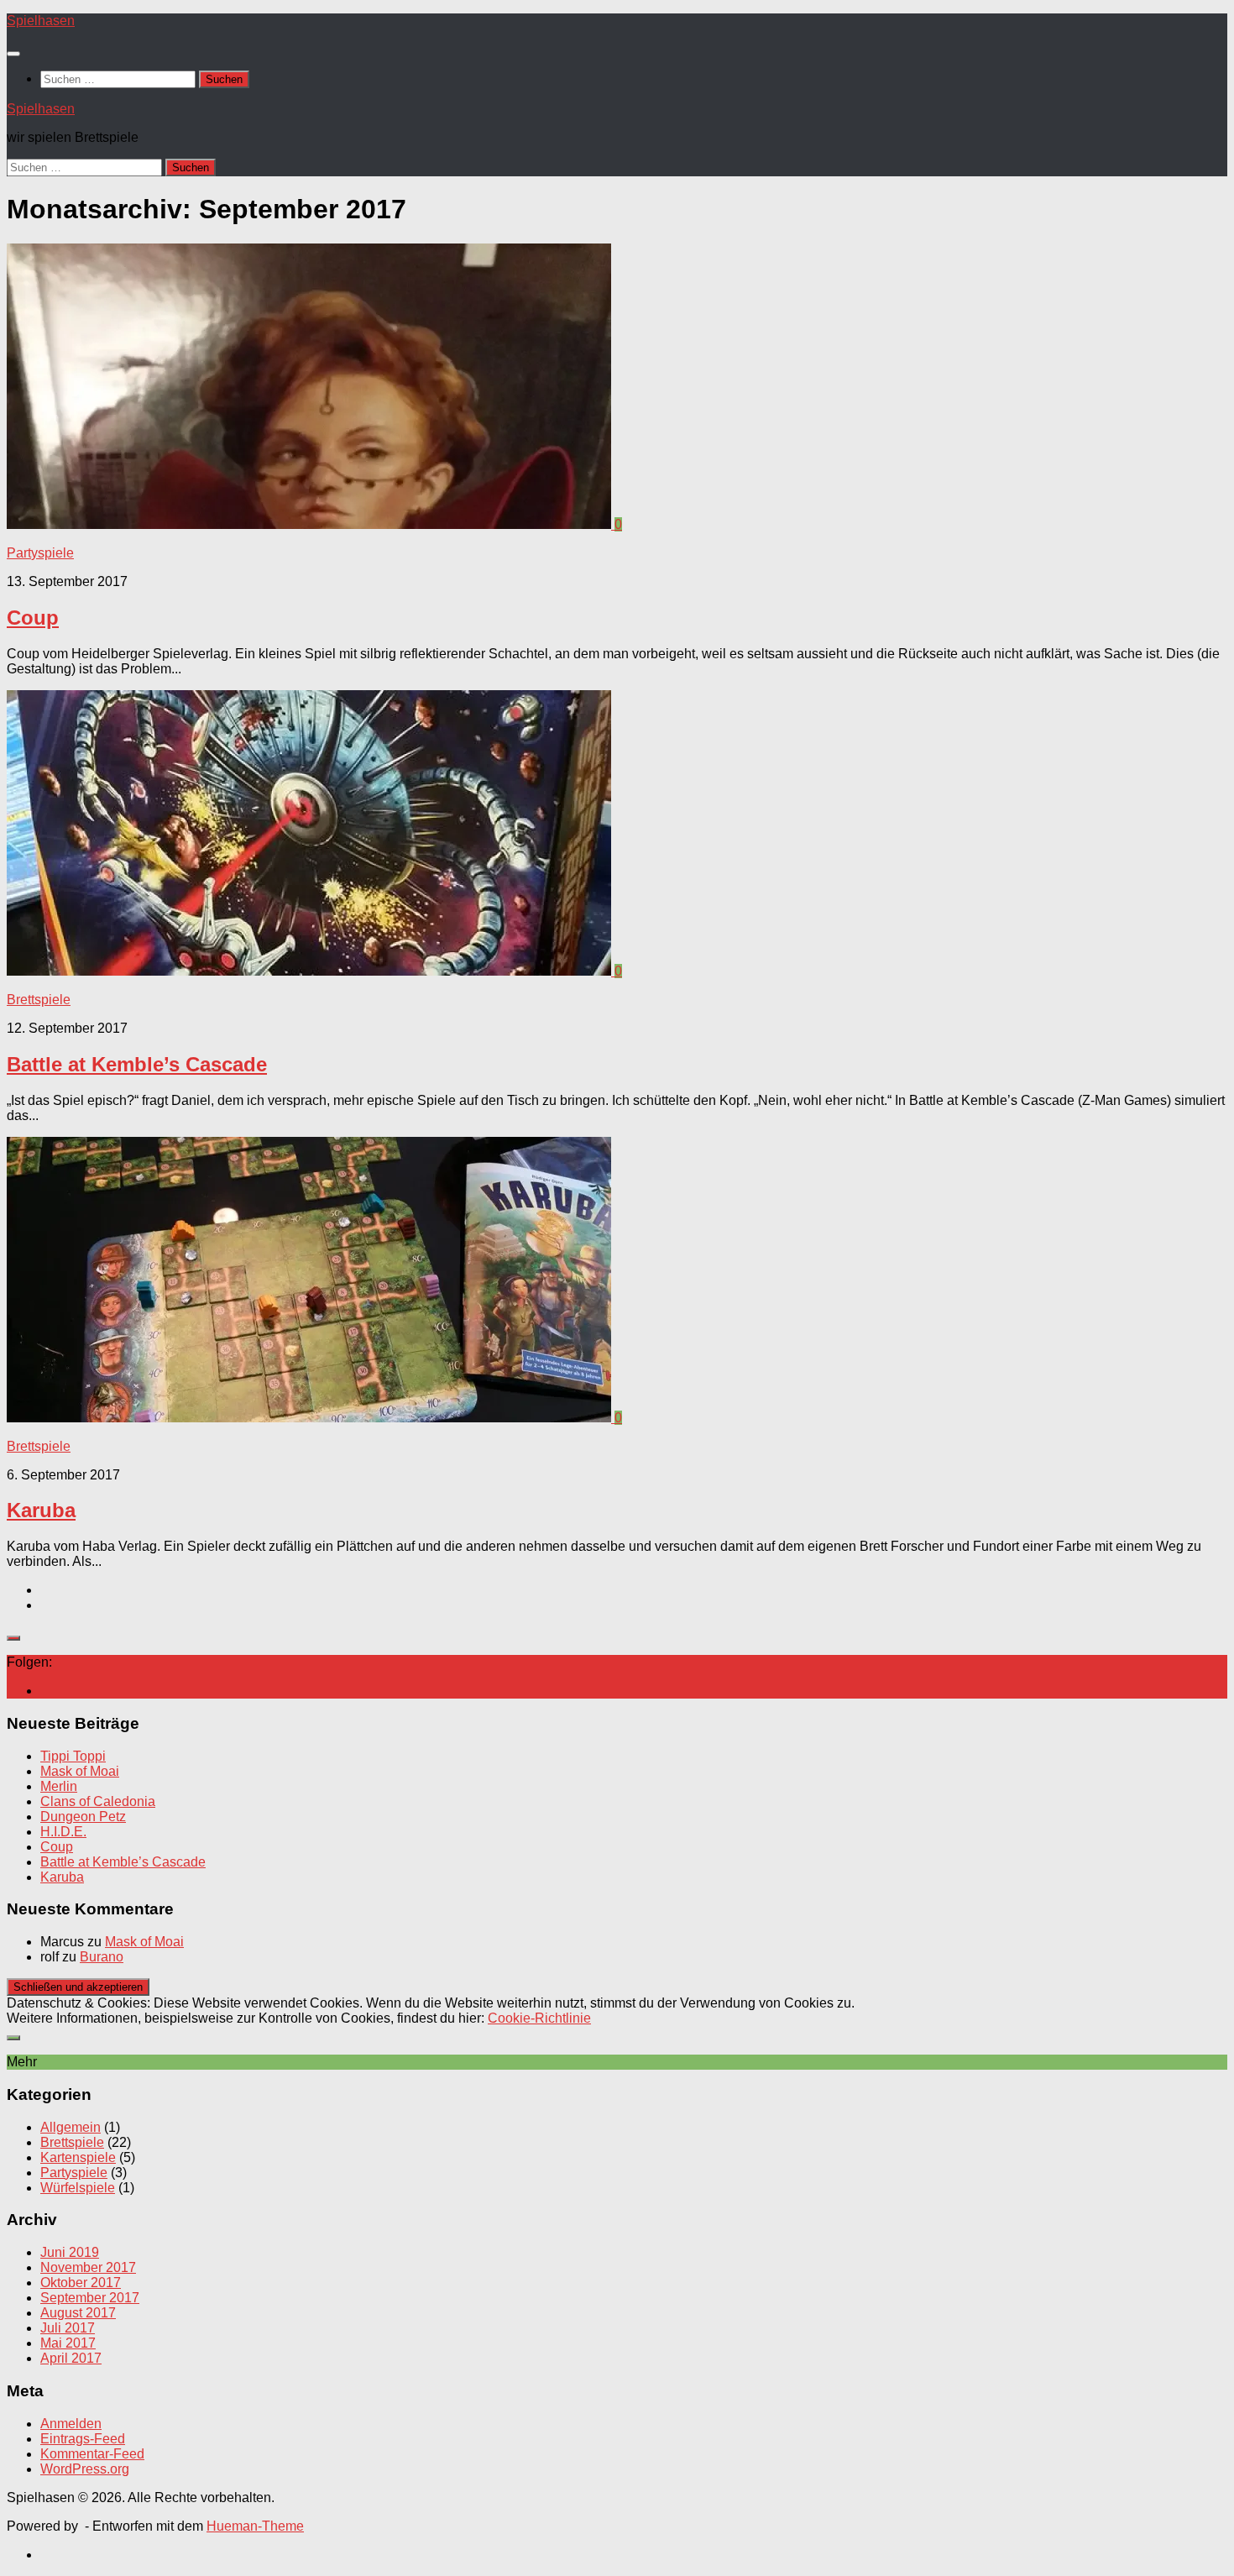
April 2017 (71, 2358)
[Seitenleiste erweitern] (13, 1638)
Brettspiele (39, 1000)
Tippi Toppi (73, 1756)
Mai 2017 (68, 2343)
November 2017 (88, 2267)
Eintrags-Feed (83, 2439)
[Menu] (13, 54)
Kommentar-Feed (92, 2454)
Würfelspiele (78, 2188)
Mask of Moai (80, 1771)
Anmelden (71, 2424)
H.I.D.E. (63, 1832)
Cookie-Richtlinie (539, 2018)
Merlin (59, 1786)
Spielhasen (41, 21)
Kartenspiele (78, 2157)
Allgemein (71, 2127)
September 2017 (90, 2298)
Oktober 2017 (81, 2283)
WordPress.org (85, 2469)
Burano (102, 1957)
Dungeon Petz (83, 1817)
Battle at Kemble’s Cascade (137, 1064)
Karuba (41, 1510)
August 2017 (78, 2313)
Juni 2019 (70, 2252)
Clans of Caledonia (98, 1801)
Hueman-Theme (255, 2526)
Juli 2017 (68, 2328)
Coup (33, 618)
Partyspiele (40, 553)
